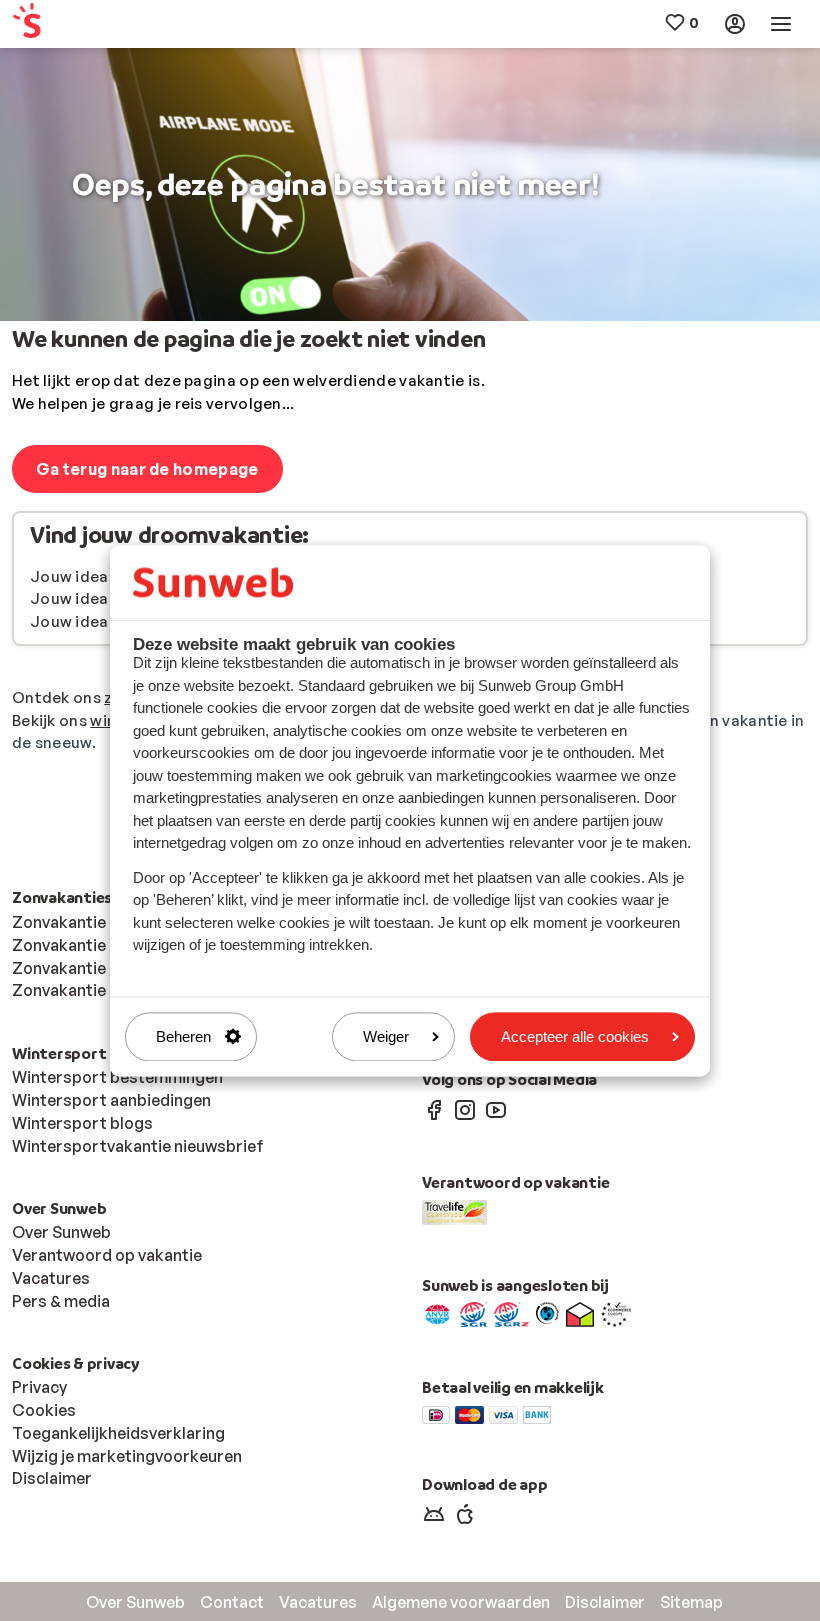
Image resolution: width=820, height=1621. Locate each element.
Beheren (183, 1036)
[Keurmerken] (437, 1313)
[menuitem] (78, 24)
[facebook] (434, 1109)
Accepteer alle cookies (575, 1036)
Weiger (386, 1036)
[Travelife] (454, 1210)
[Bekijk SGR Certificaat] (473, 1313)
